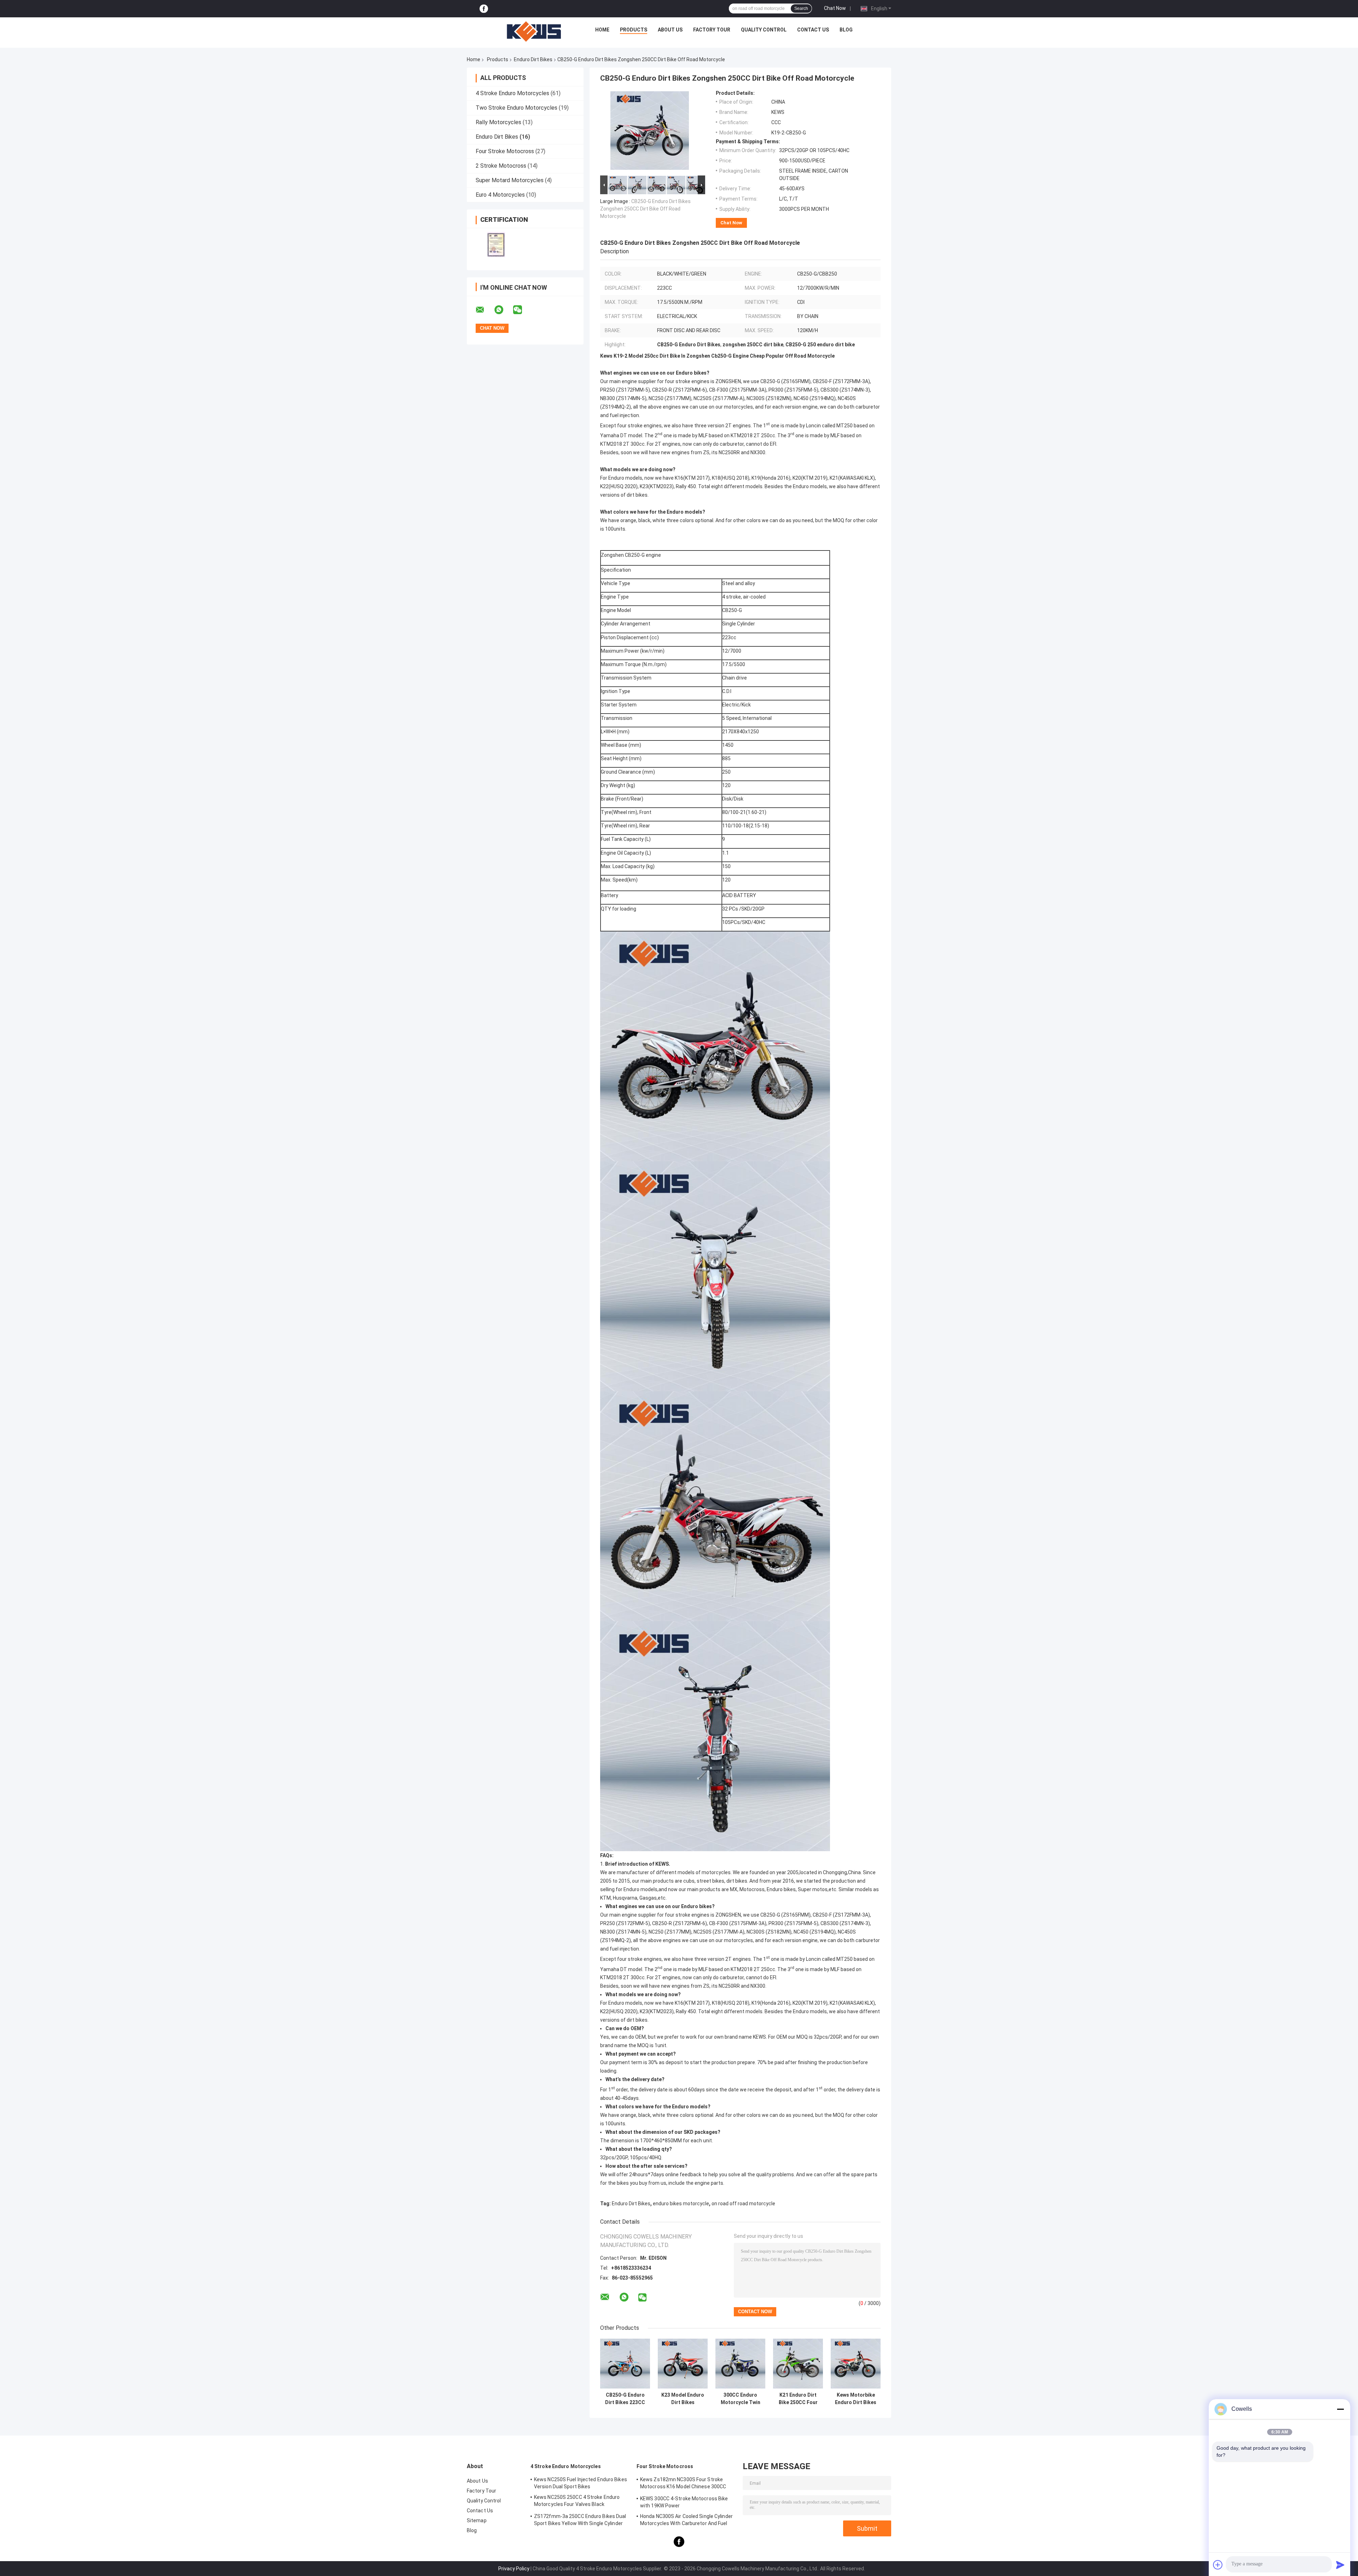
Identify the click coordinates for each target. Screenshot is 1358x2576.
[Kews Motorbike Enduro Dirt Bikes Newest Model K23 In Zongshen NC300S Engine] (856, 2364)
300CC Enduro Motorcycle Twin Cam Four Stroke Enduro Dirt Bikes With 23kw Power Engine (740, 2399)
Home (602, 30)
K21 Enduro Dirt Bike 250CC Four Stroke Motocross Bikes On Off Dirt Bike (798, 2399)
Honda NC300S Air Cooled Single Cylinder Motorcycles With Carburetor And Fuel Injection (686, 2521)
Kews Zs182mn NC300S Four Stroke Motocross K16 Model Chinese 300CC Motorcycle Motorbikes (683, 2484)
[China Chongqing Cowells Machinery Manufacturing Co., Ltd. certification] (496, 245)
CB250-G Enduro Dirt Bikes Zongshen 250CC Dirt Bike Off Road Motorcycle (645, 209)
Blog (846, 30)
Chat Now (835, 8)
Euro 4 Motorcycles (500, 195)
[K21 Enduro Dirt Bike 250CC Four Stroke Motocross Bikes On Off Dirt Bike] (798, 2364)
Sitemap (477, 2520)
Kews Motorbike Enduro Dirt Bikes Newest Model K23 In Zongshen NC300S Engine (856, 2399)
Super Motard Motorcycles (510, 180)
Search (801, 8)
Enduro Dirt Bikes (533, 59)
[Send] (1340, 2565)
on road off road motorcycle (743, 2204)
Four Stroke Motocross (505, 151)
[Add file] (1218, 2565)
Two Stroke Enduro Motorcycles (516, 108)
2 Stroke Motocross (501, 166)
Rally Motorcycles (498, 122)
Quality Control (764, 30)
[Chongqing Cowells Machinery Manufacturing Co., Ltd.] (534, 31)
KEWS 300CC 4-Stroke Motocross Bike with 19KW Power (684, 2502)
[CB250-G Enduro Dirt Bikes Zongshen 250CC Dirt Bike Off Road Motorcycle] (650, 132)
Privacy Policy (514, 2569)
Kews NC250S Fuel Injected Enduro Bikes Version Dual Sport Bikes (581, 2483)
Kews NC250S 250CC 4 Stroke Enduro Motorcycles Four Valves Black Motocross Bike (577, 2502)
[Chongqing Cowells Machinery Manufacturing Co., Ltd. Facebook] (484, 9)
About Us (670, 30)
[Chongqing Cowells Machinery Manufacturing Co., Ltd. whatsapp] (503, 310)
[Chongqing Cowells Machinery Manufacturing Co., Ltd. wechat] (522, 310)
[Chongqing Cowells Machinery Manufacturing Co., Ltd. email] (484, 310)
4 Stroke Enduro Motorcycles (512, 93)
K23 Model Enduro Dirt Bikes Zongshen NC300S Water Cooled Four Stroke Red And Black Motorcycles (683, 2399)
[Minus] (1340, 2409)
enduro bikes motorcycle (681, 2204)
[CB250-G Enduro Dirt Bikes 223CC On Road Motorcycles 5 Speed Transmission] (625, 2364)
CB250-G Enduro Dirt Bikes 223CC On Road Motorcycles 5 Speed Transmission (625, 2399)
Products (634, 30)
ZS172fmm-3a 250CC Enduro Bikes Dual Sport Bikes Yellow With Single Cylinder (580, 2520)
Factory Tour (712, 30)
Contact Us (813, 30)
